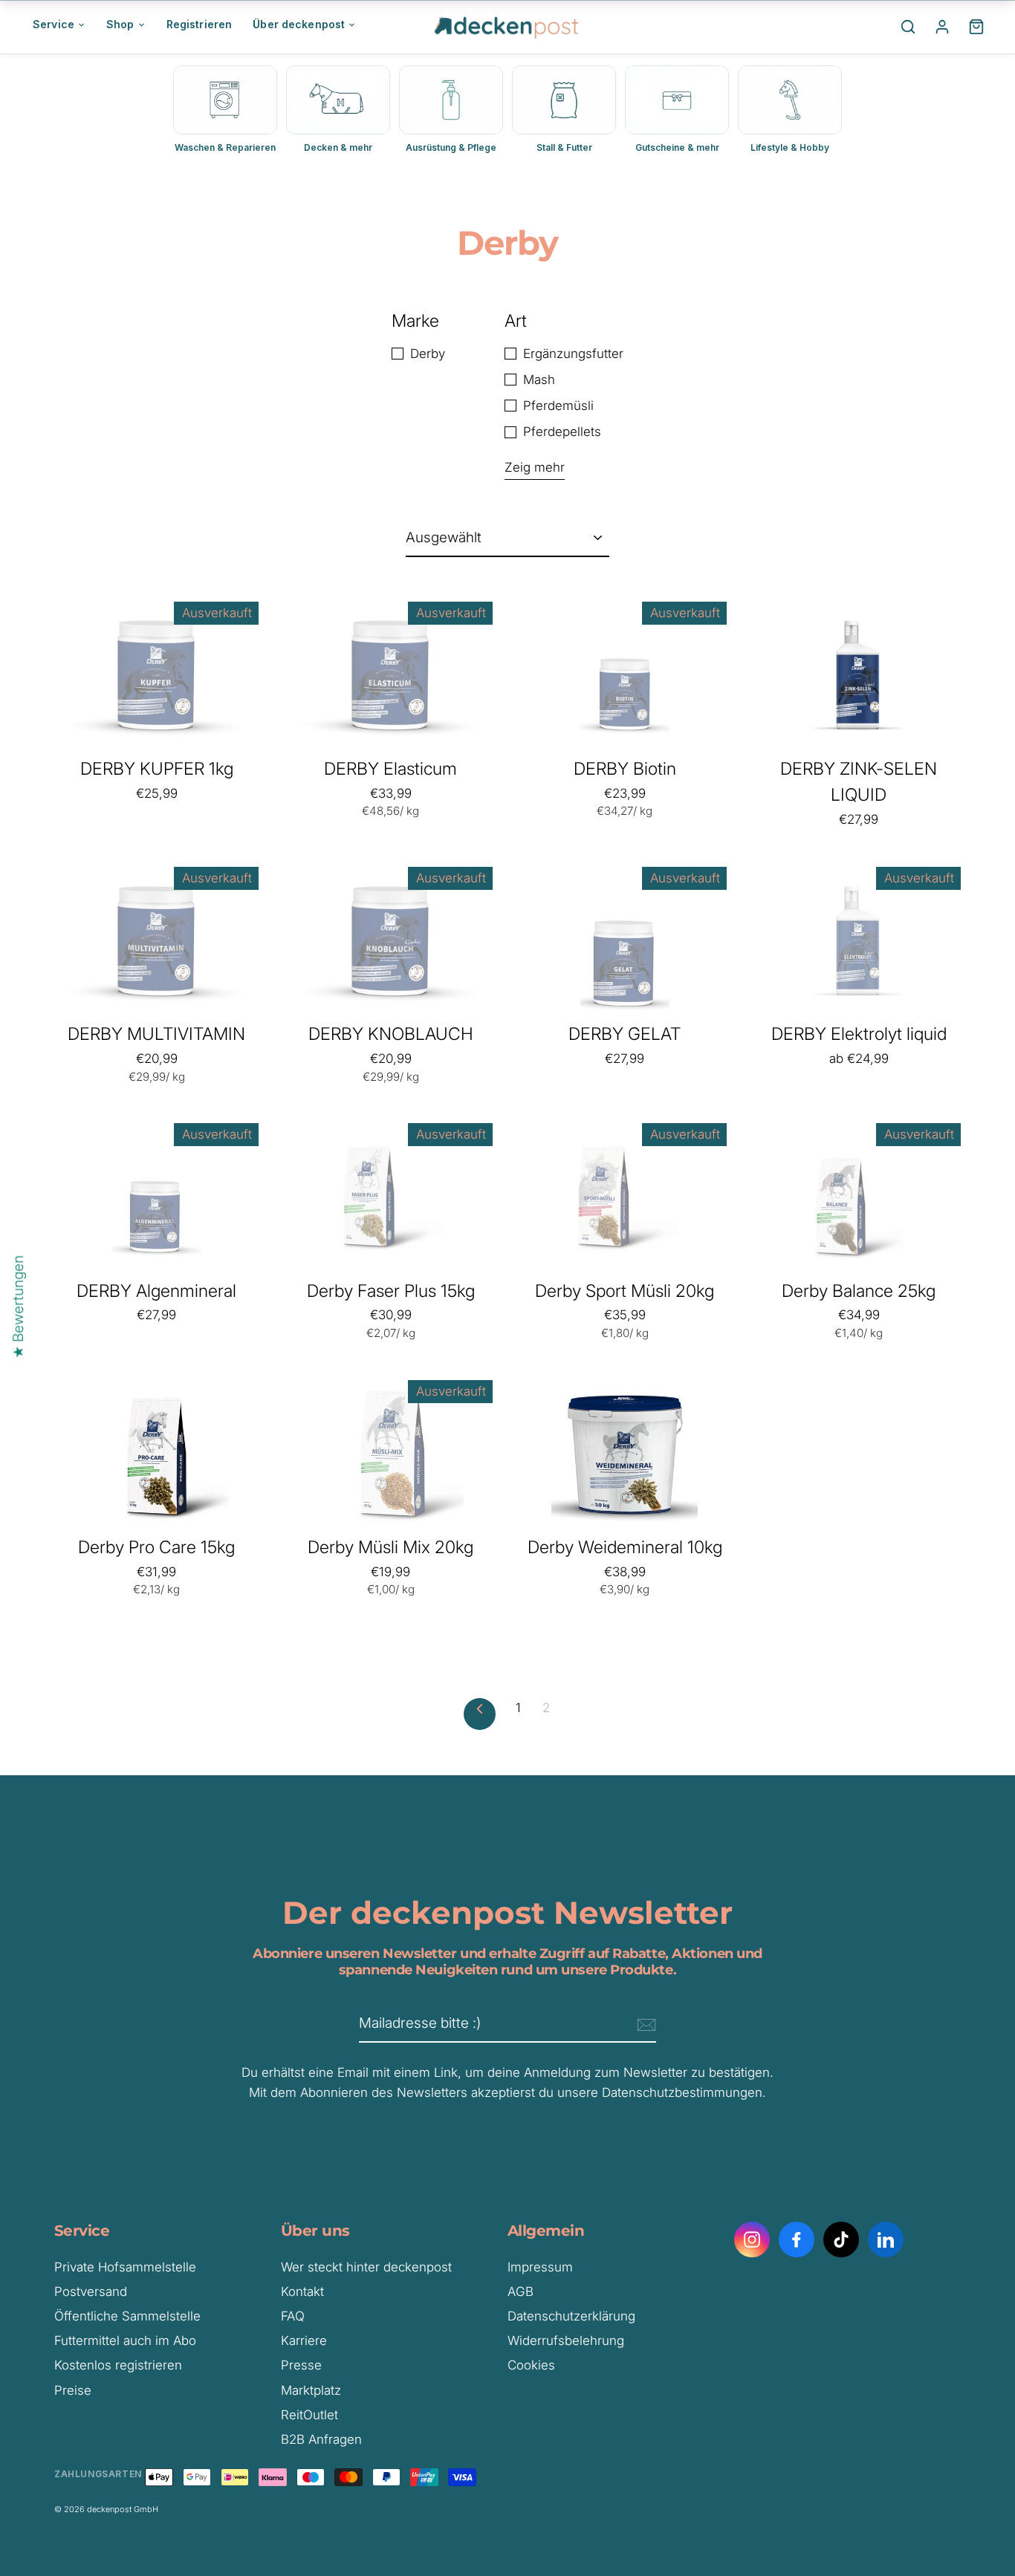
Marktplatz (311, 2390)
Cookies (531, 2365)
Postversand (91, 2292)
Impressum (540, 2267)
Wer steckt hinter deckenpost (366, 2267)
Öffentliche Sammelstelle (127, 2316)
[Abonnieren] (644, 2024)
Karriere (304, 2341)
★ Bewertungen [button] (18, 1307)
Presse (301, 2365)
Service (53, 24)
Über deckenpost (299, 24)
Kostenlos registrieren (118, 2365)
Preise (73, 2390)
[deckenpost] (507, 27)
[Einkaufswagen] (976, 27)
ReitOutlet (309, 2415)
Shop (120, 24)
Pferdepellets (562, 432)
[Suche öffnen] (908, 27)
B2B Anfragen (321, 2439)
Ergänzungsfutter (573, 354)
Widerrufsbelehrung (566, 2341)
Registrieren (200, 24)
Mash (539, 380)
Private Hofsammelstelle (125, 2267)
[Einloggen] (942, 27)
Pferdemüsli (558, 406)
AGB (521, 2292)
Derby (428, 354)
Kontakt (302, 2292)
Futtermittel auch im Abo (125, 2341)
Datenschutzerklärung (571, 2316)
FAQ (293, 2316)
